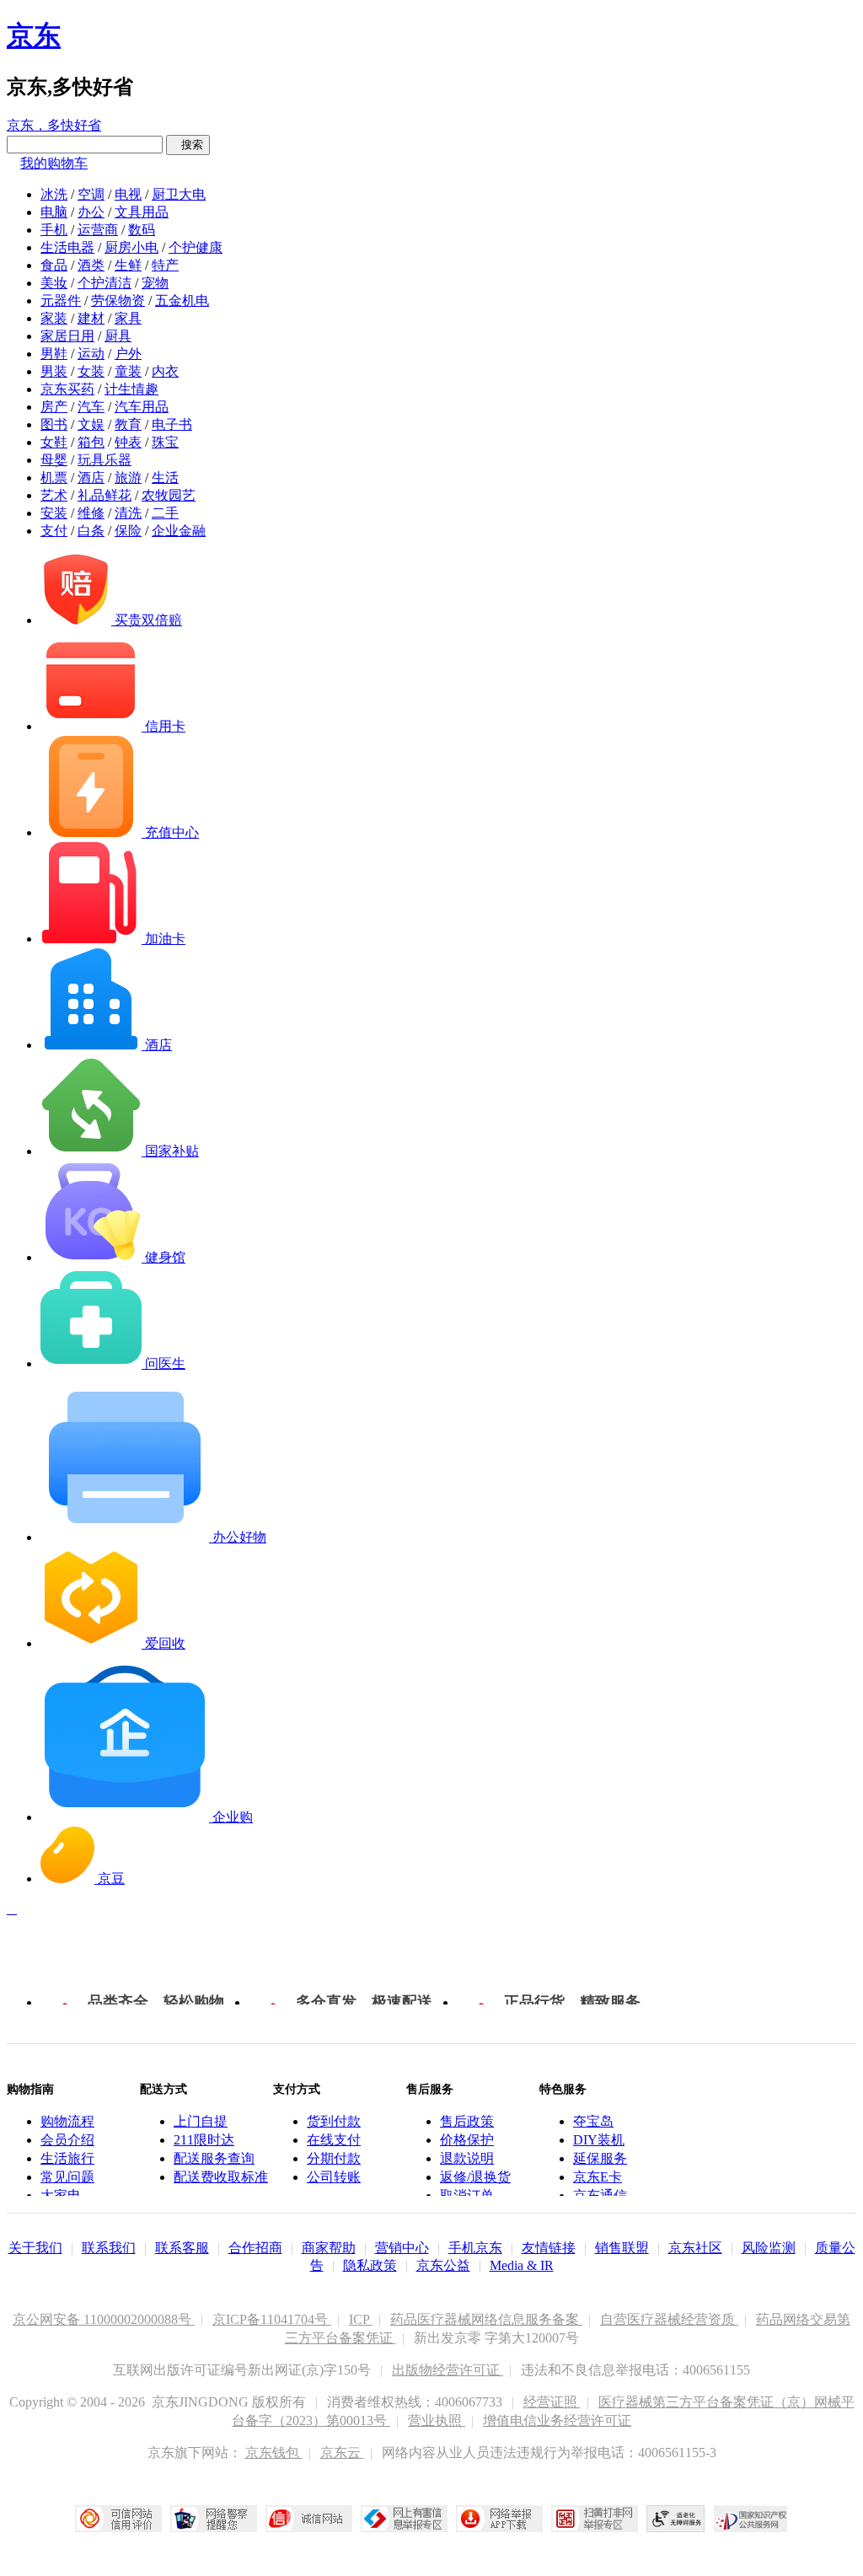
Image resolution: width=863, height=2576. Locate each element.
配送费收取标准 (221, 2177)
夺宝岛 (593, 2121)
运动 (91, 354)
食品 (54, 265)
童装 (128, 371)
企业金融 (179, 531)
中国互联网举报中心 (404, 2519)
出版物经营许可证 (448, 2370)
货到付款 (334, 2121)
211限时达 (204, 2140)
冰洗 (54, 194)
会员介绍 (67, 2140)
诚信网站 (309, 2519)
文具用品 (142, 212)
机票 (54, 478)
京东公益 (443, 2265)
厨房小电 (131, 247)
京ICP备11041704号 (272, 2319)
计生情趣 (131, 389)
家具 (128, 318)
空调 (91, 194)
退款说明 (467, 2158)
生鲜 (128, 265)
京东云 (342, 2453)
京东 (34, 35)
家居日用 (67, 336)
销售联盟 (622, 2248)
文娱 (91, 424)
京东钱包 (274, 2453)
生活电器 (67, 247)
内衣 (165, 371)
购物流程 (67, 2121)
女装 (91, 371)
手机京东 (475, 2248)
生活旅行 (67, 2158)
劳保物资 (118, 301)
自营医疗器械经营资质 (669, 2319)
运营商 (98, 230)
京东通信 (600, 2195)
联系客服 (182, 2248)
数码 (142, 230)
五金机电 (182, 301)
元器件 (61, 301)
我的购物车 (54, 163)
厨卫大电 (179, 194)
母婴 (54, 460)
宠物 (155, 283)
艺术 (54, 495)
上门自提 (201, 2121)
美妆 (54, 283)
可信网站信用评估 (118, 2519)
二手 (165, 513)
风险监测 (769, 2248)
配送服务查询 (214, 2158)
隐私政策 (370, 2265)
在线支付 (334, 2140)
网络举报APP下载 (499, 2519)
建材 (91, 318)
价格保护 (467, 2140)
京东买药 (67, 389)
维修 (91, 513)
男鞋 (54, 354)
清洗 (128, 513)
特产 (165, 265)
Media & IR (522, 2265)
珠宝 (165, 442)
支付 (54, 531)
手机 (54, 230)
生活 (165, 478)
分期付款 (334, 2158)
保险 (128, 531)
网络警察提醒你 (214, 2519)
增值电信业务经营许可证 (557, 2420)
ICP (361, 2319)
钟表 (128, 442)
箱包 (91, 442)
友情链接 (549, 2248)
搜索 (188, 145)
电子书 (172, 424)
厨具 (118, 336)
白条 (91, 531)
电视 (128, 194)
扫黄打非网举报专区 (595, 2519)
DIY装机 (599, 2140)
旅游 (128, 478)
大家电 (61, 2195)
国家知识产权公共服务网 (751, 2519)
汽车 (91, 407)
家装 (54, 318)
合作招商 (255, 2248)
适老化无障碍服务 (676, 2519)
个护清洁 (105, 283)
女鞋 (54, 442)
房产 (54, 407)
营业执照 (437, 2420)
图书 (54, 424)
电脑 (54, 212)
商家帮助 (329, 2248)
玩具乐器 (105, 460)
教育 (128, 424)
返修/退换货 (475, 2177)
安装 (54, 513)
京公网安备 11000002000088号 (104, 2319)
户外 (128, 354)
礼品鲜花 (105, 495)
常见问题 (67, 2177)
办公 (91, 212)
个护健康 (196, 247)
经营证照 (552, 2402)
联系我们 (109, 2248)
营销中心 (402, 2248)
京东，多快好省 (54, 125)
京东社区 (695, 2248)
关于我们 (35, 2248)
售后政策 (467, 2121)
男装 (54, 371)
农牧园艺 (169, 495)
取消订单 (467, 2195)
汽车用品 (142, 407)
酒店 (91, 478)
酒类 (91, 265)
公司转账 (334, 2177)
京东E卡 (598, 2177)
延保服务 (600, 2158)
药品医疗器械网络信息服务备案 (486, 2319)
